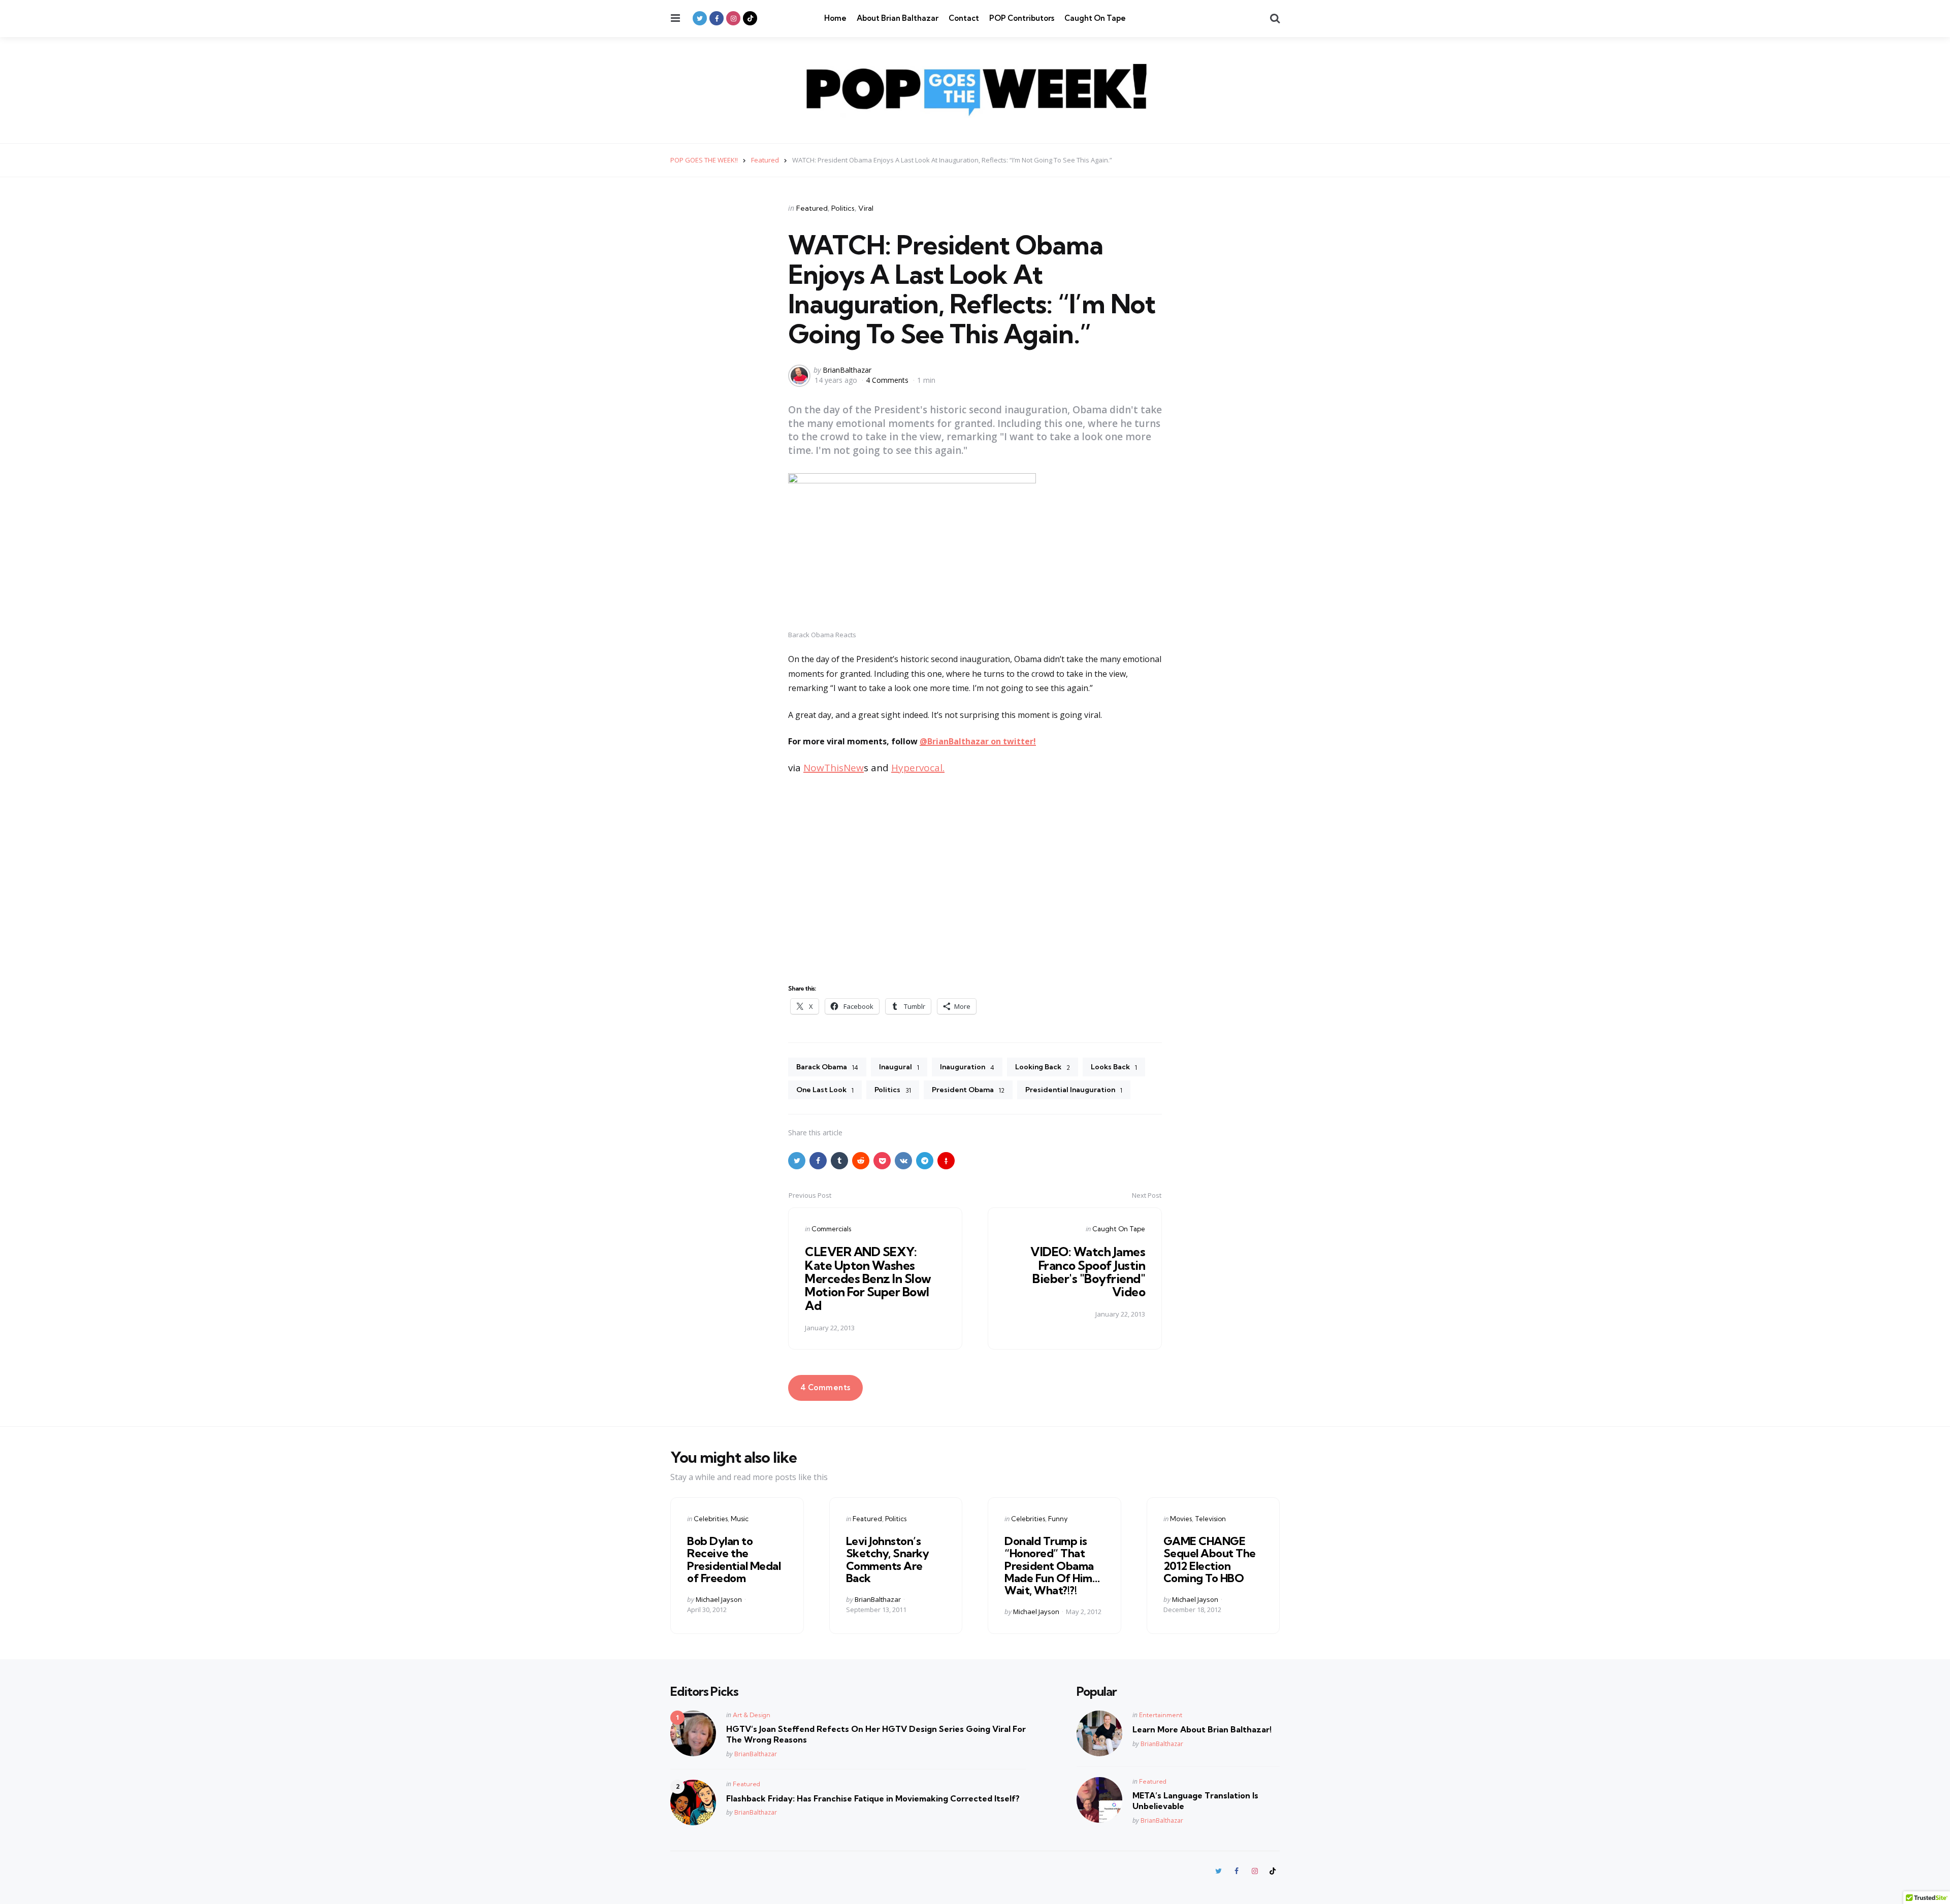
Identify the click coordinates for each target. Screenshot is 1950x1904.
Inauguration (967, 1067)
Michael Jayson (719, 1599)
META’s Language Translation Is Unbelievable (1195, 1801)
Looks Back (1114, 1067)
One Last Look (825, 1090)
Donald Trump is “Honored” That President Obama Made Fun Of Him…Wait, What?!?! (1052, 1566)
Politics (843, 208)
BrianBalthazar (847, 370)
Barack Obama (827, 1067)
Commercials (831, 1229)
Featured (812, 208)
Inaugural (899, 1067)
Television (1210, 1519)
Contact (964, 18)
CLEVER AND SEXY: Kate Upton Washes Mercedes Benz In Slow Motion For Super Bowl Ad (868, 1278)
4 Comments (888, 380)
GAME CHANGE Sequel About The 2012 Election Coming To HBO (1210, 1560)
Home (835, 18)
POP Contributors (1022, 18)
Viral (866, 208)
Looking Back (1043, 1067)
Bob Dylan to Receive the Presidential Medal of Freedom (734, 1560)
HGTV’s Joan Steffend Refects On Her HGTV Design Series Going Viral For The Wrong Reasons (876, 1734)
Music (740, 1519)
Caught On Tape (1095, 18)
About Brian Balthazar (898, 18)
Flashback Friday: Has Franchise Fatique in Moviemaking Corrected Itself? (873, 1798)
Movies (1181, 1519)
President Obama (968, 1090)
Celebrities (711, 1519)
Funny (1058, 1519)
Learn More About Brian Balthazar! (1202, 1729)
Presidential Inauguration (1074, 1090)
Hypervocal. (918, 768)
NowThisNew (834, 768)
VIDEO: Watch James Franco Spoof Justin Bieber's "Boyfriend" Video (1088, 1272)
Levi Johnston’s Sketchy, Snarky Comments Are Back (888, 1560)
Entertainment (1161, 1715)
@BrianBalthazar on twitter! (978, 741)
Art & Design (752, 1715)
